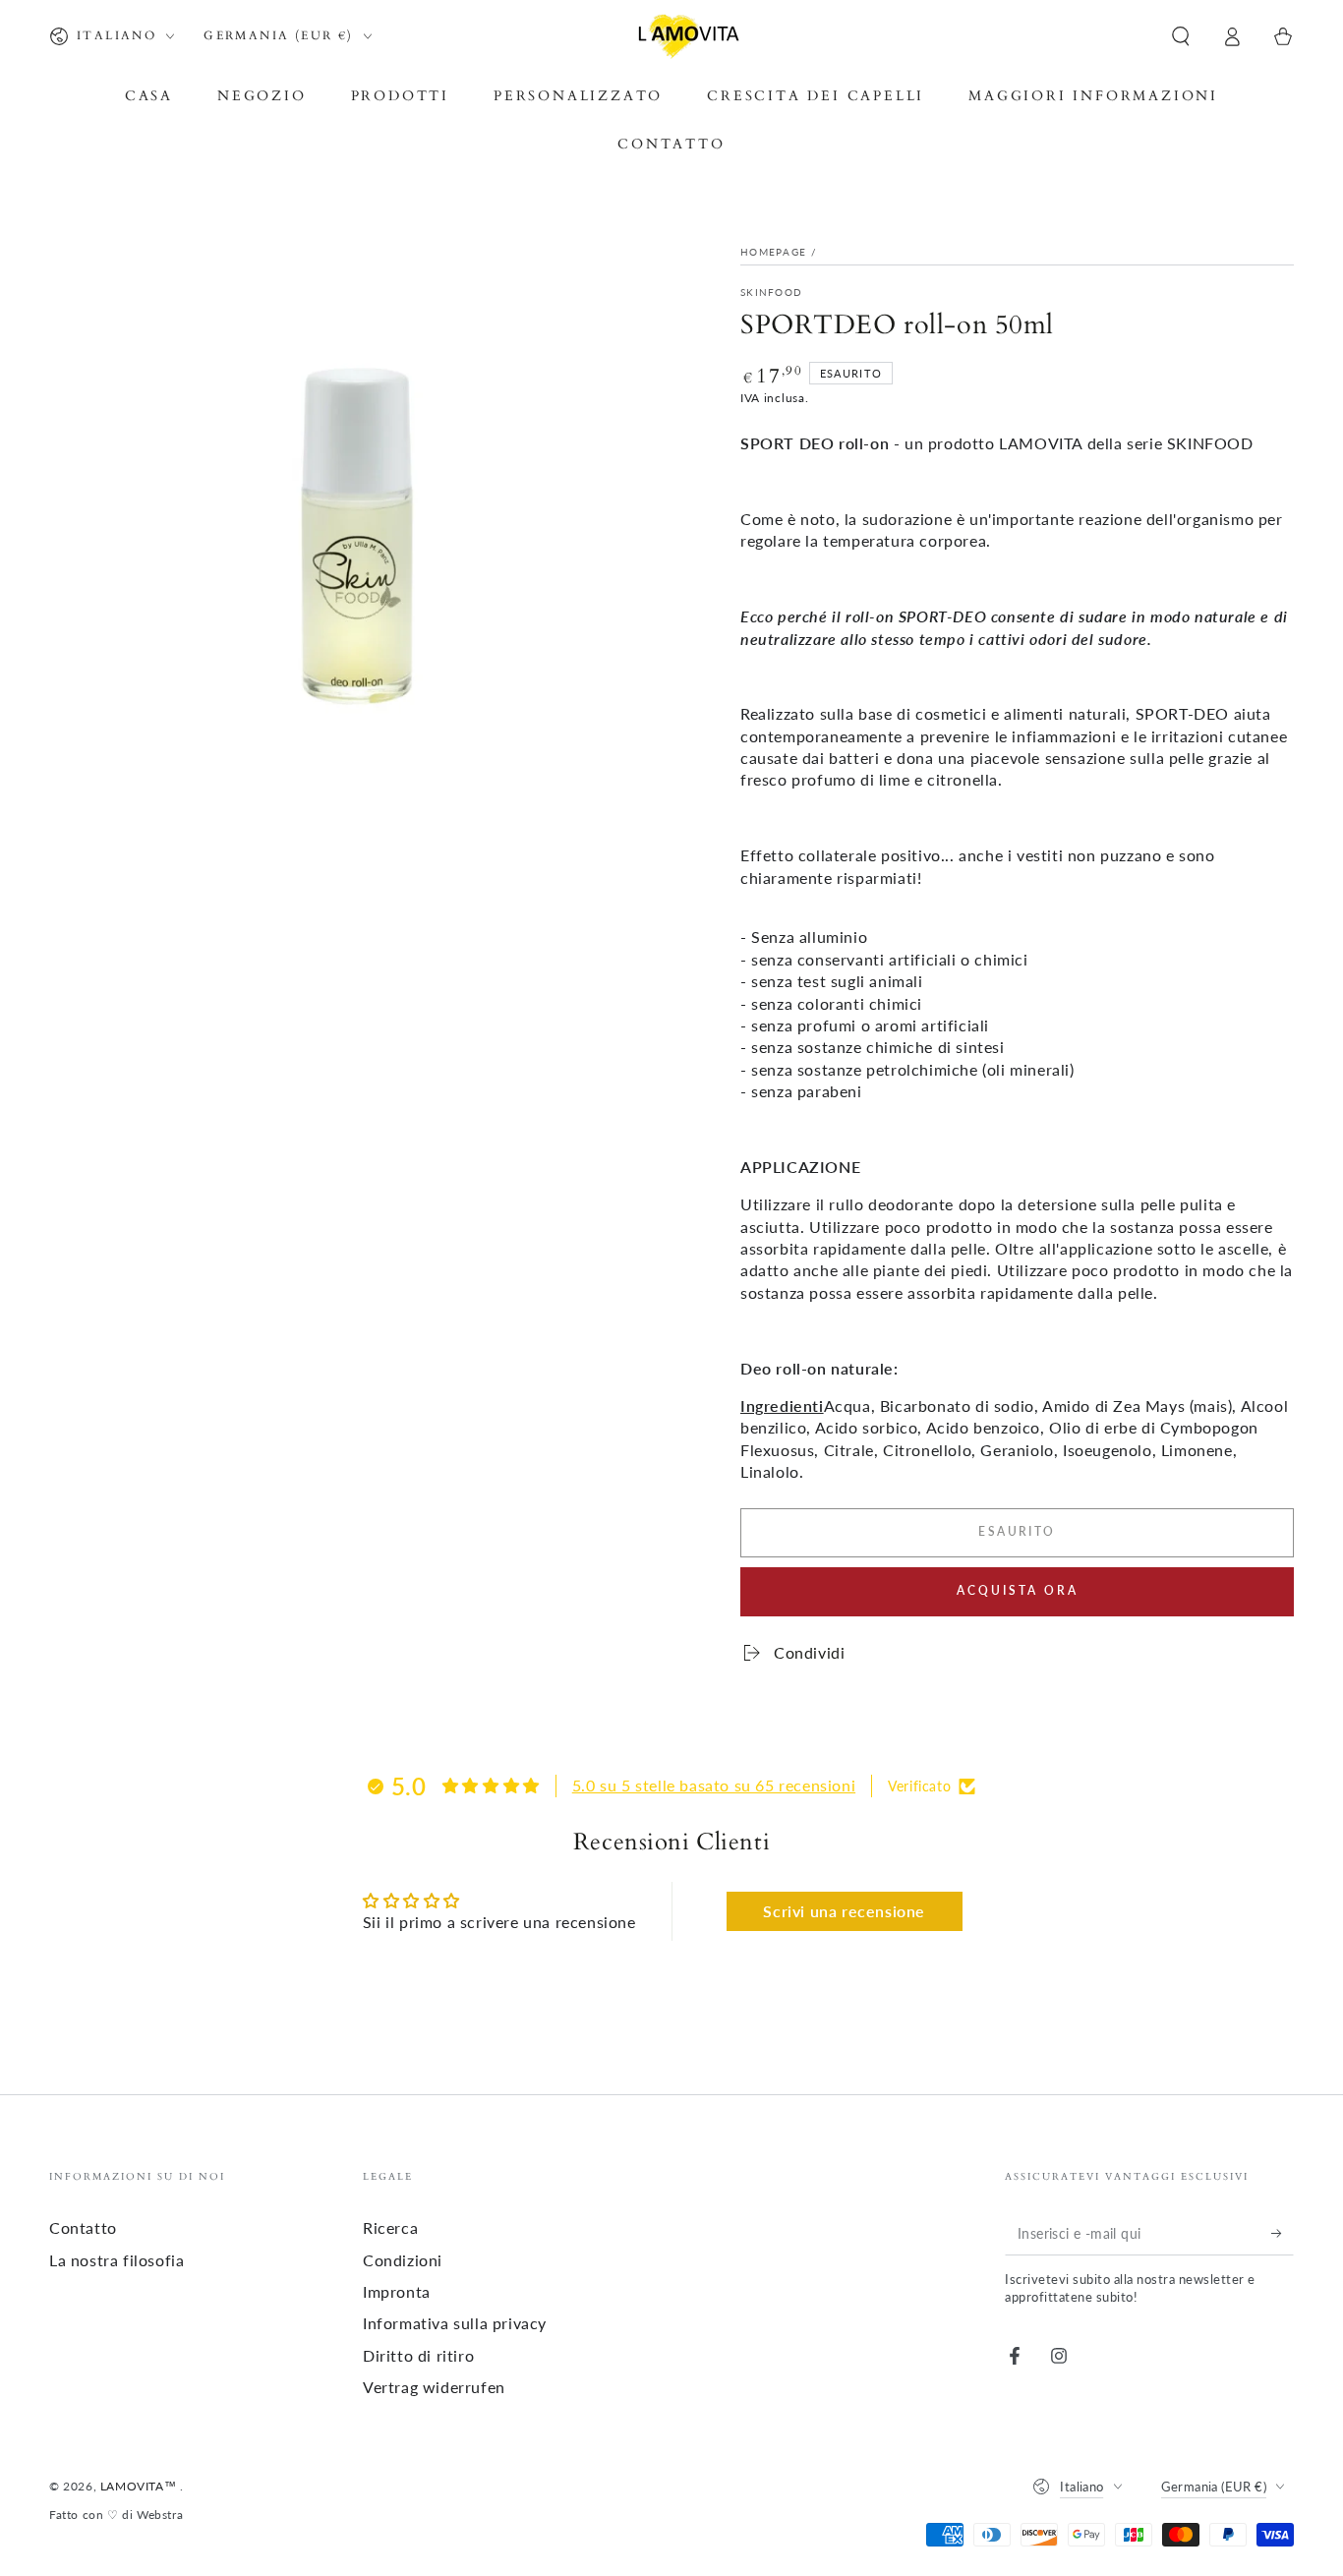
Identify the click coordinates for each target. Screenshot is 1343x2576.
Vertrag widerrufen (434, 2387)
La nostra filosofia (117, 2260)
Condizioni (403, 2260)
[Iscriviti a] (1283, 2233)
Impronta (397, 2291)
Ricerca (390, 2227)
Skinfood (771, 292)
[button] (1181, 36)
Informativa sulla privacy (455, 2323)
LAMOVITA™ (140, 2486)
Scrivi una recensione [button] (844, 1911)
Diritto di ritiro (418, 2355)
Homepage (773, 252)
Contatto (83, 2227)
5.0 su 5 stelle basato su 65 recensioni (714, 1785)
